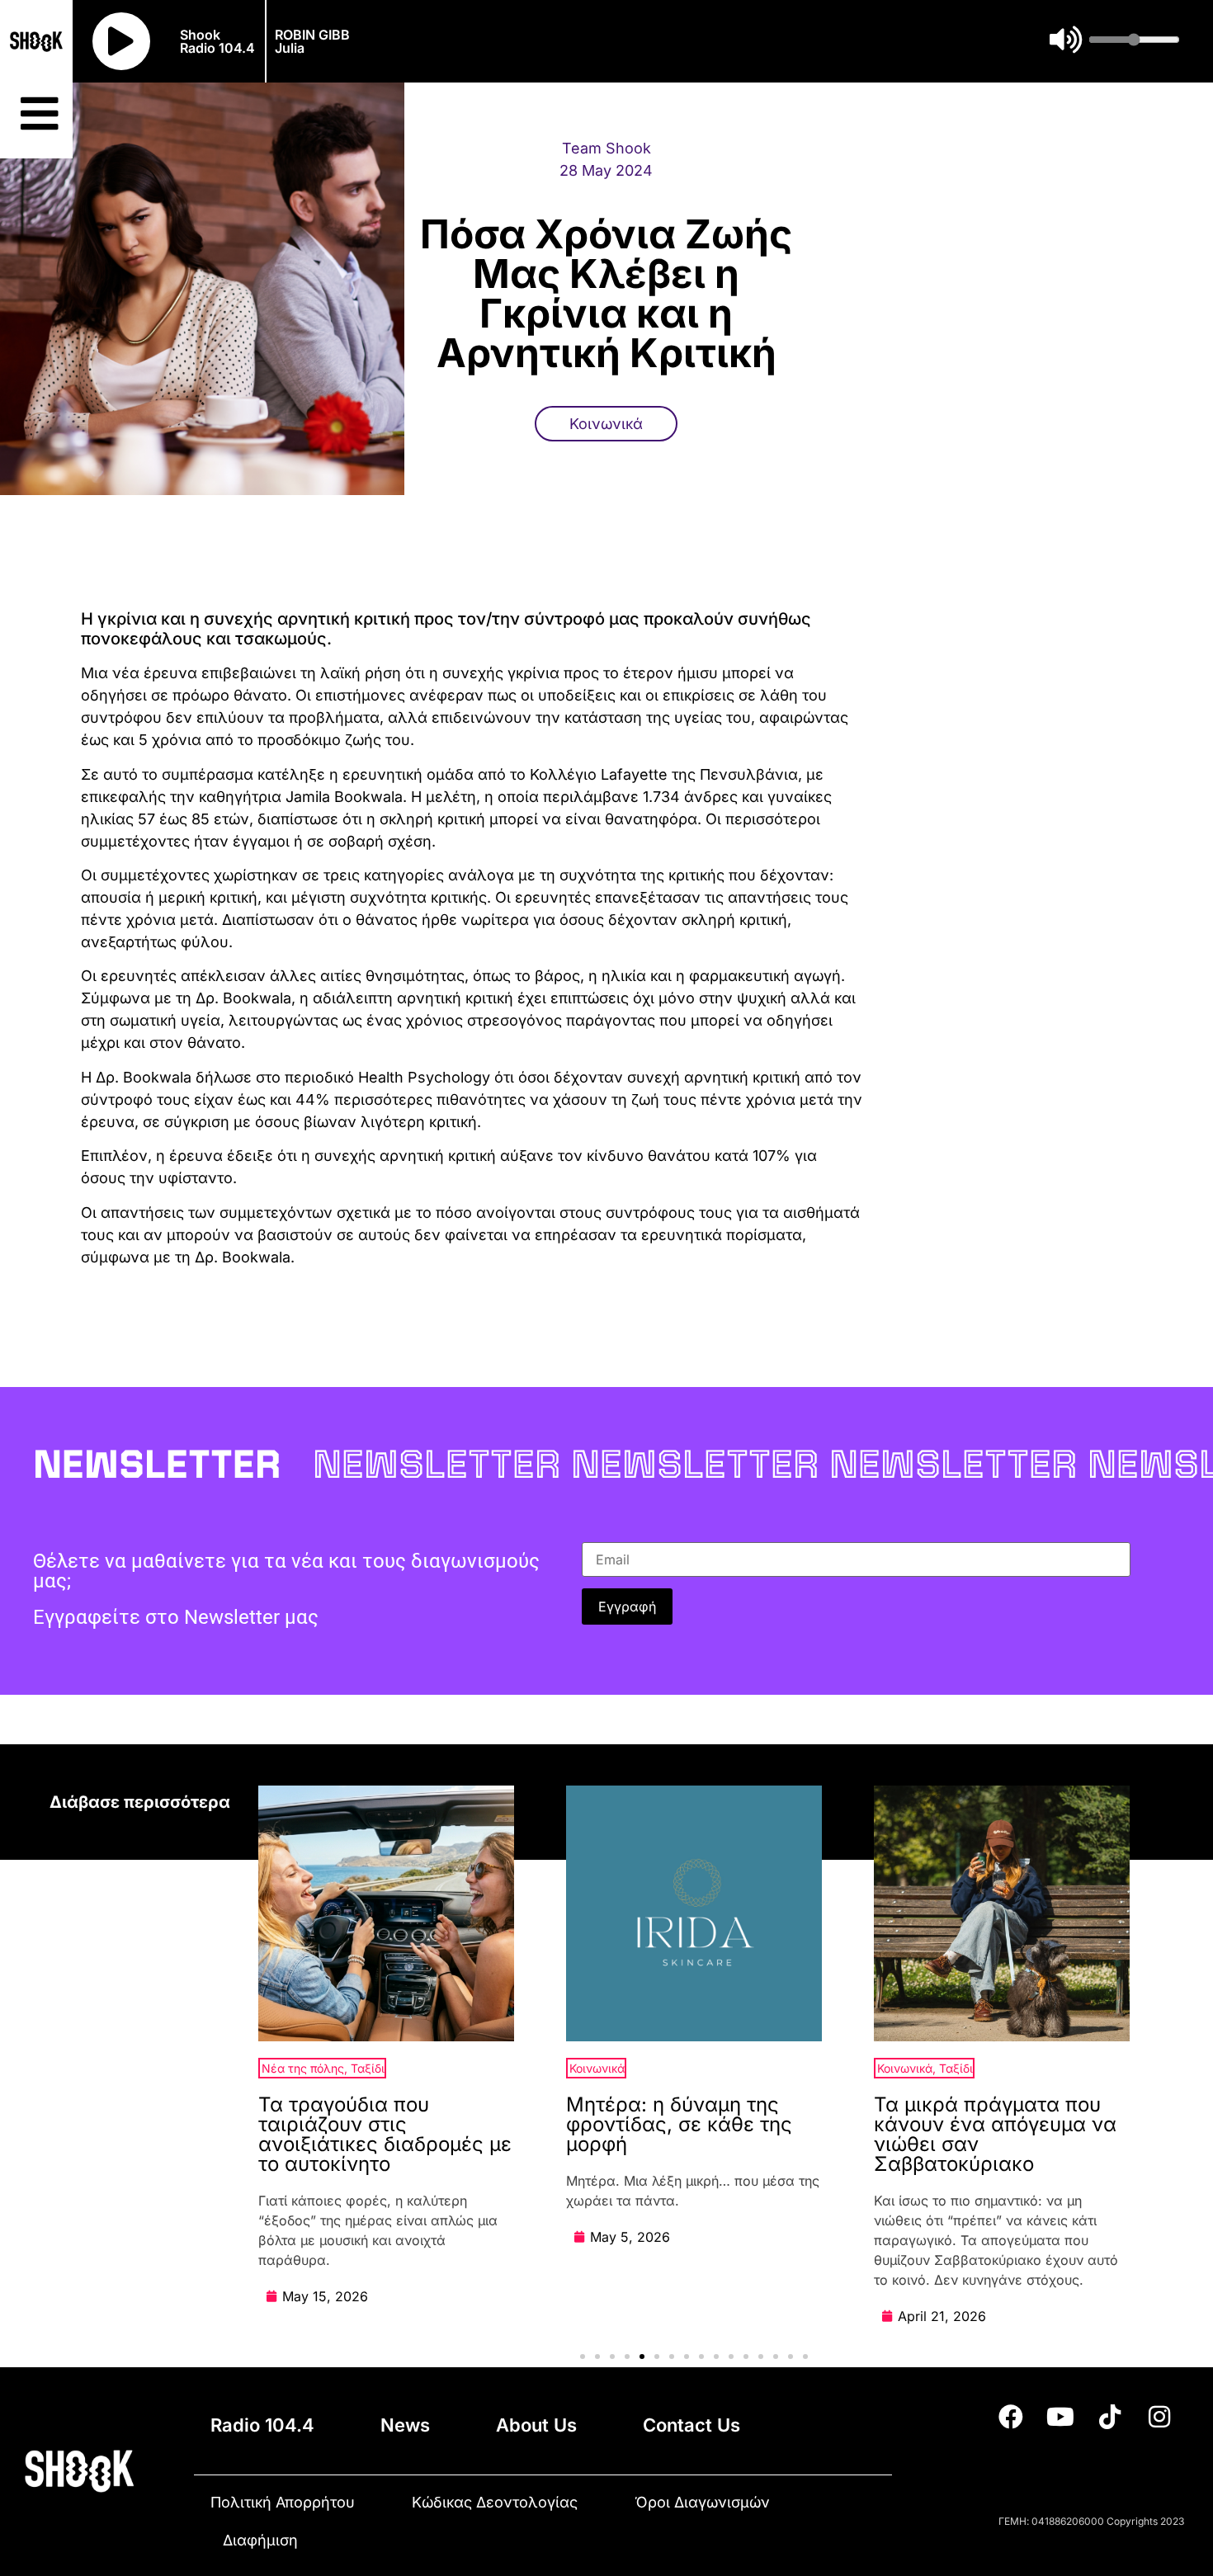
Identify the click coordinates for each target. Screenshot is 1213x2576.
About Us (536, 2425)
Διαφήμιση (260, 2540)
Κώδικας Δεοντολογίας (495, 2502)
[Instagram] (1159, 2417)
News (405, 2425)
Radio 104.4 (262, 2425)
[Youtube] (1060, 2417)
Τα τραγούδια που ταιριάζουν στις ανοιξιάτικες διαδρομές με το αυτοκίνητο (385, 2134)
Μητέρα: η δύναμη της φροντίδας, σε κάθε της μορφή (679, 2124)
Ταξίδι (368, 2068)
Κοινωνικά (606, 424)
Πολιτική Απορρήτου (283, 2502)
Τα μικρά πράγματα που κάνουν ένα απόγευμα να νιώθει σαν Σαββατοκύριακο (995, 2134)
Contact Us (691, 2425)
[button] (583, 2357)
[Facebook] (1011, 2417)
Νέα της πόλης (303, 2068)
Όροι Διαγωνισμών (702, 2502)
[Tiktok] (1110, 2417)
